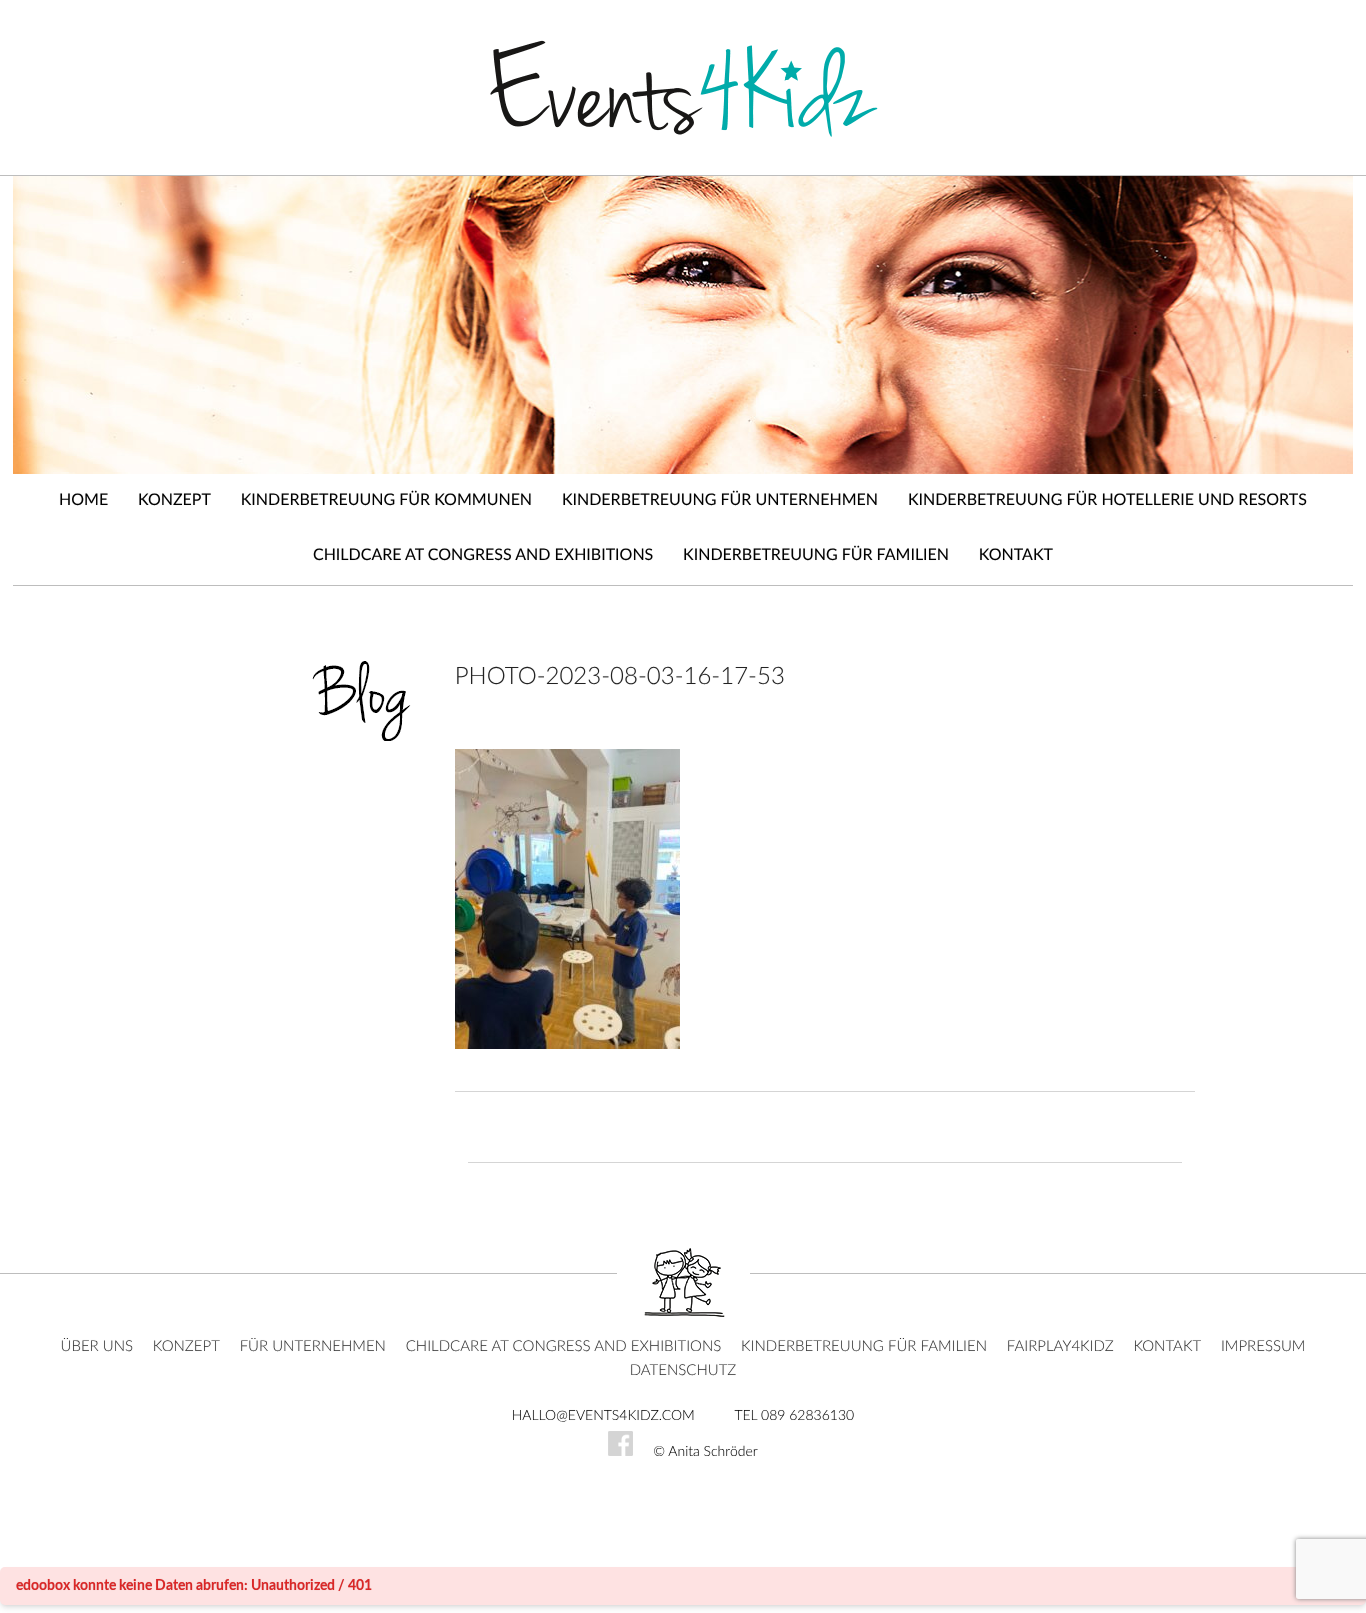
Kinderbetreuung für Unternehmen (720, 501)
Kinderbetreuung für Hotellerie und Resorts (1107, 501)
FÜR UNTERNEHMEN (313, 1346)
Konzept (174, 501)
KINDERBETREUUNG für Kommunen (386, 501)
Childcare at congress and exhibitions (483, 556)
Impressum (1263, 1346)
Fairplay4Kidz (1060, 1346)
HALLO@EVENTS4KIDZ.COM (603, 1416)
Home (83, 501)
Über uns (97, 1346)
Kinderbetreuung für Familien (816, 556)
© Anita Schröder (705, 1452)
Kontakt (1016, 556)
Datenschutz (683, 1370)
